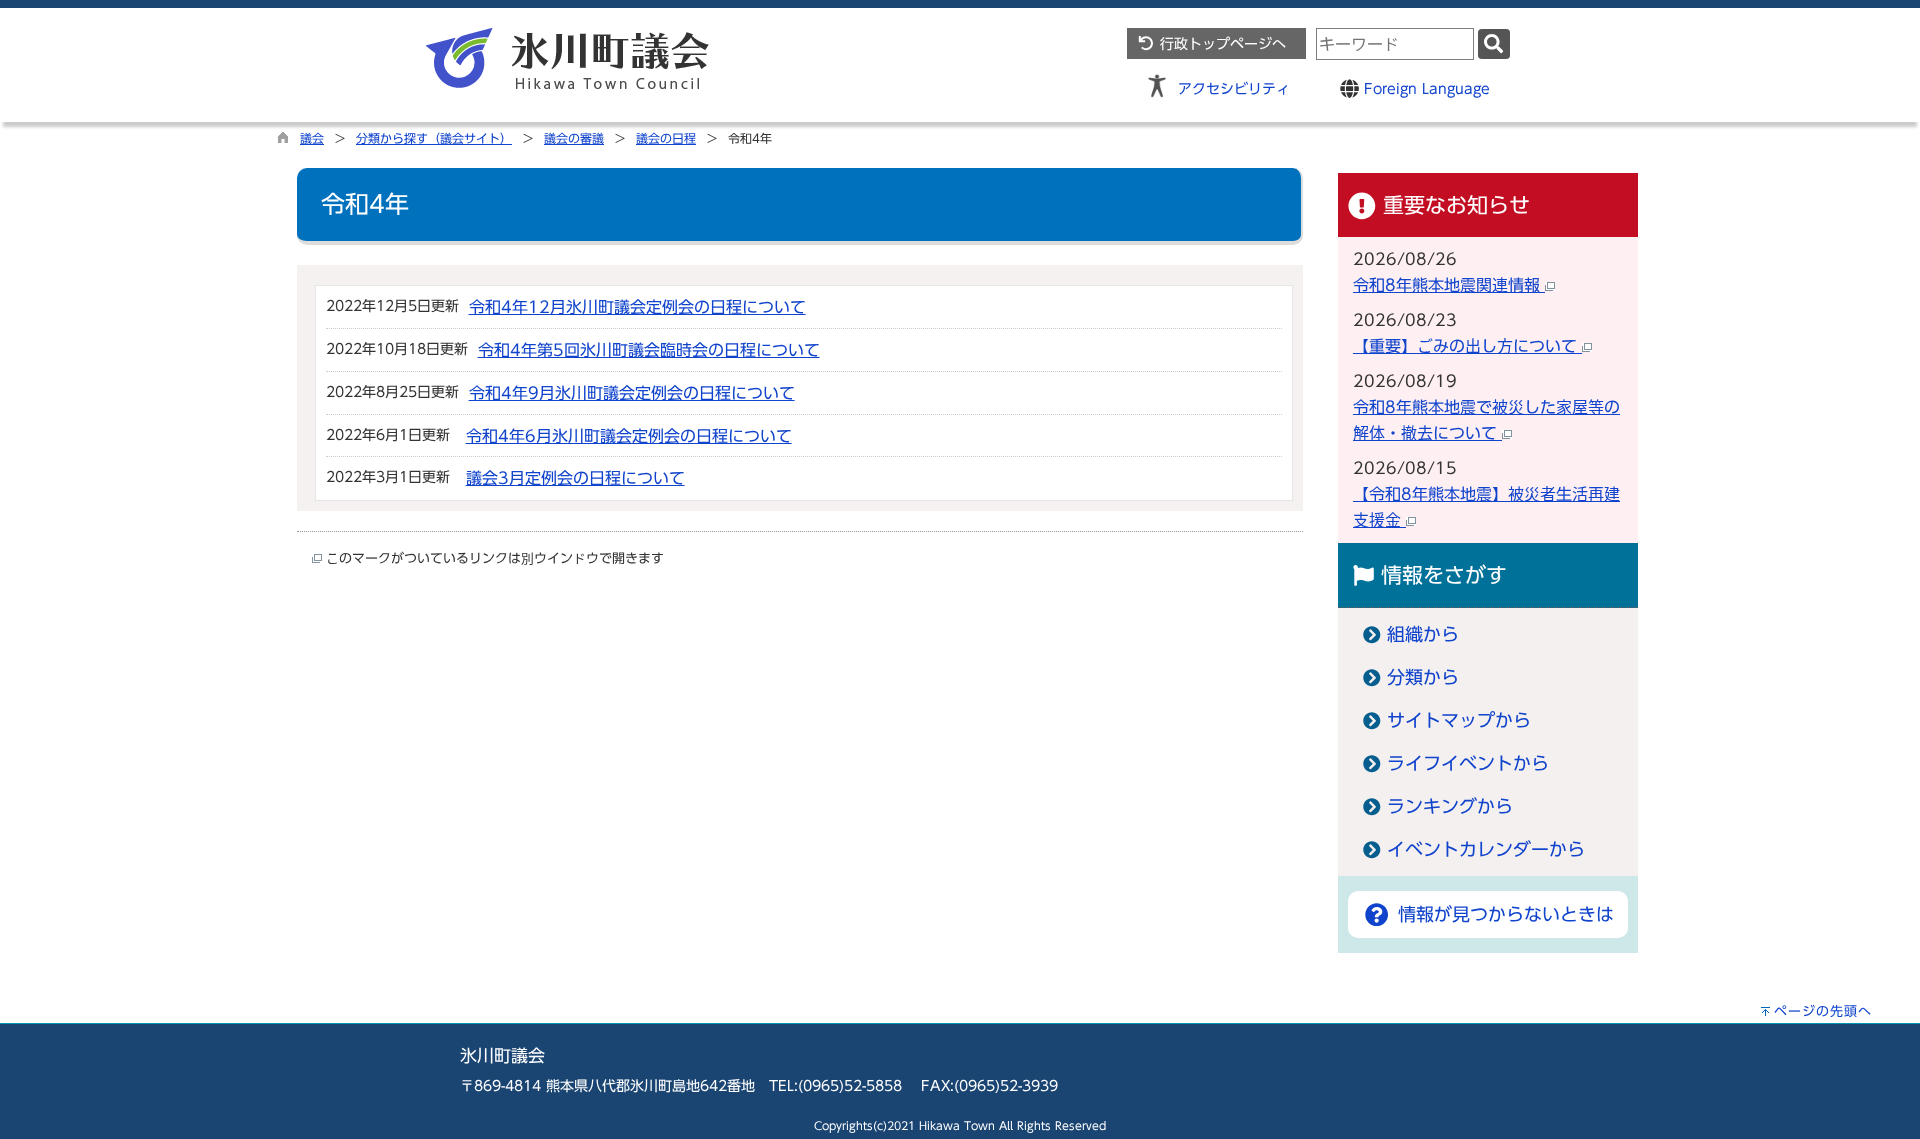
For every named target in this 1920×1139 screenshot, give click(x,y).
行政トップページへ (1220, 43)
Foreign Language (1424, 88)
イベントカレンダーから (1486, 849)
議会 (312, 138)
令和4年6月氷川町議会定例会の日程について (629, 436)
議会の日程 (666, 138)
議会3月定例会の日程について (575, 478)
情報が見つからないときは (1502, 914)
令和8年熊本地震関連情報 (1449, 285)
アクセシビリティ (1234, 88)
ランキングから (1450, 806)
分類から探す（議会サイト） (434, 138)
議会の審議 (574, 138)
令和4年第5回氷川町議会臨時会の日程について (649, 350)
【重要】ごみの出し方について (1467, 346)
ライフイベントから (1468, 763)
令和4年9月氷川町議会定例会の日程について (632, 393)
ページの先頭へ (1823, 1011)
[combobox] (1395, 44)
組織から (1423, 634)
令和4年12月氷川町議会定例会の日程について (637, 307)
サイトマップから (1459, 720)
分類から (1423, 677)
